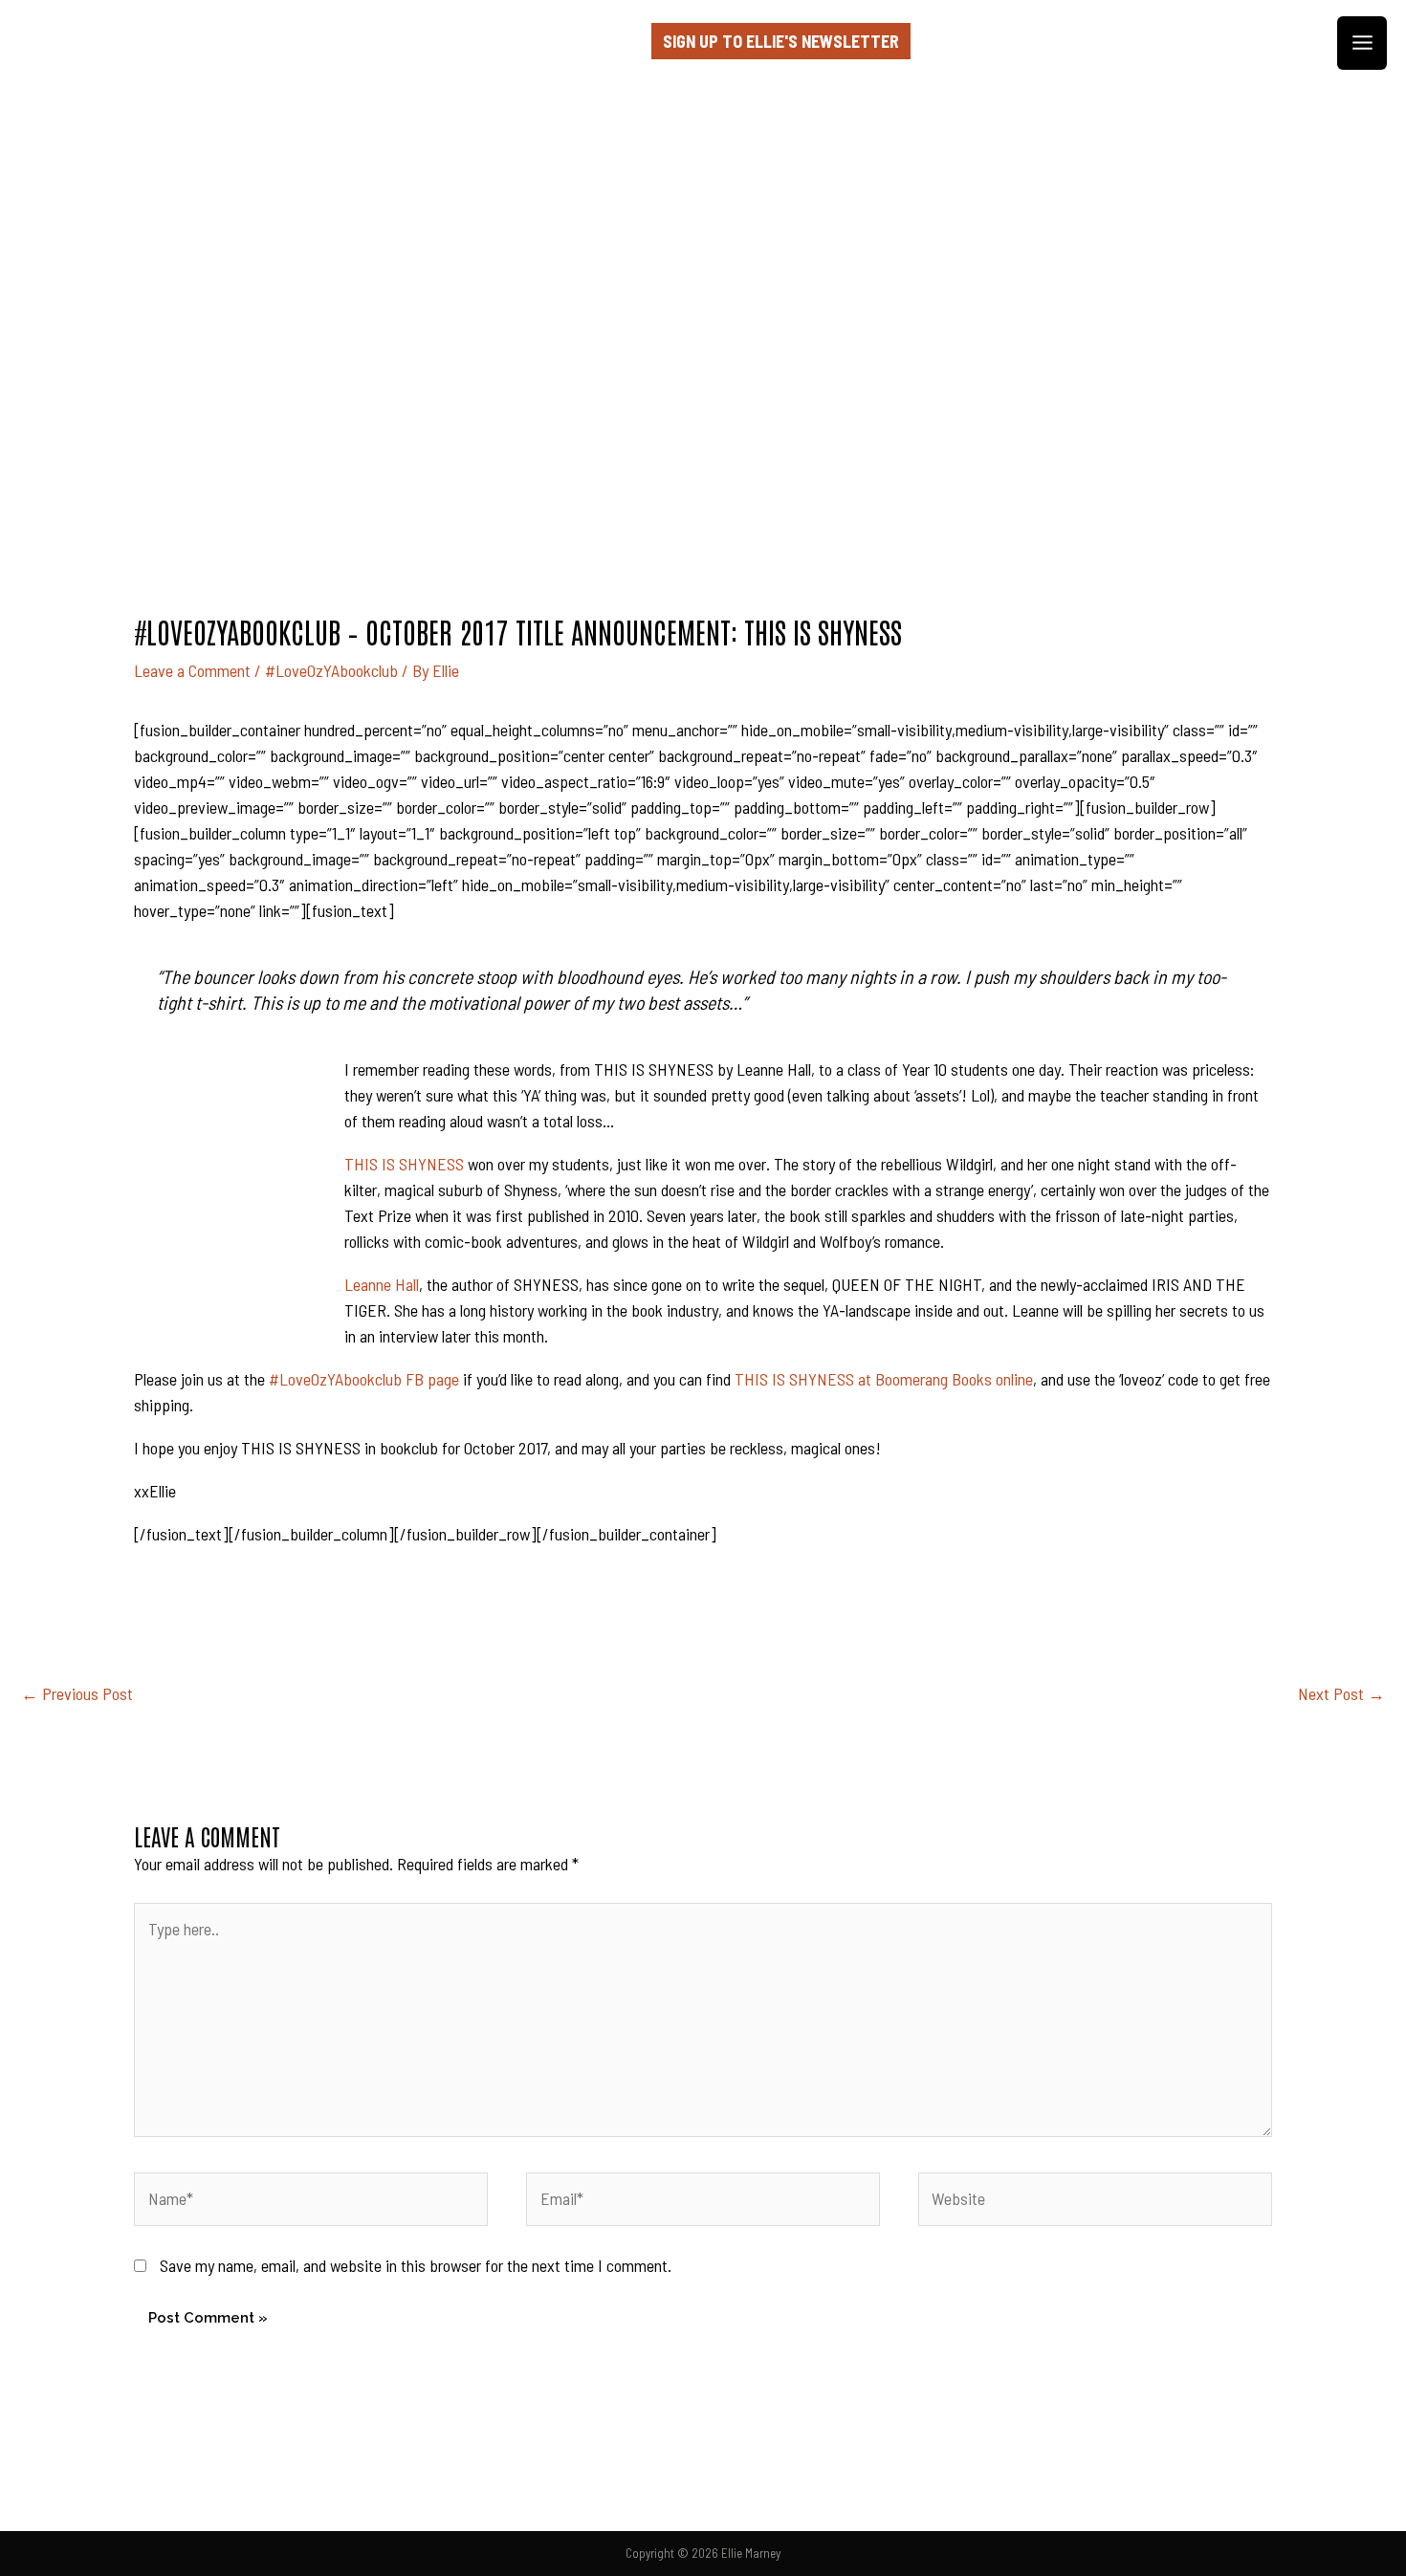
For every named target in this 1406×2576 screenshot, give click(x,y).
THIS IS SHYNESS (404, 1164)
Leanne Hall (382, 1284)
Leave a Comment (192, 670)
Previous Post (77, 1693)
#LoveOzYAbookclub (331, 670)
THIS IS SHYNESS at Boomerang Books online (884, 1379)
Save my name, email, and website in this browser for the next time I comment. (416, 2265)
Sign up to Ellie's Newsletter (781, 41)
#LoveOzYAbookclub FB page (364, 1379)
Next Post (1341, 1693)
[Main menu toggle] (1362, 44)
